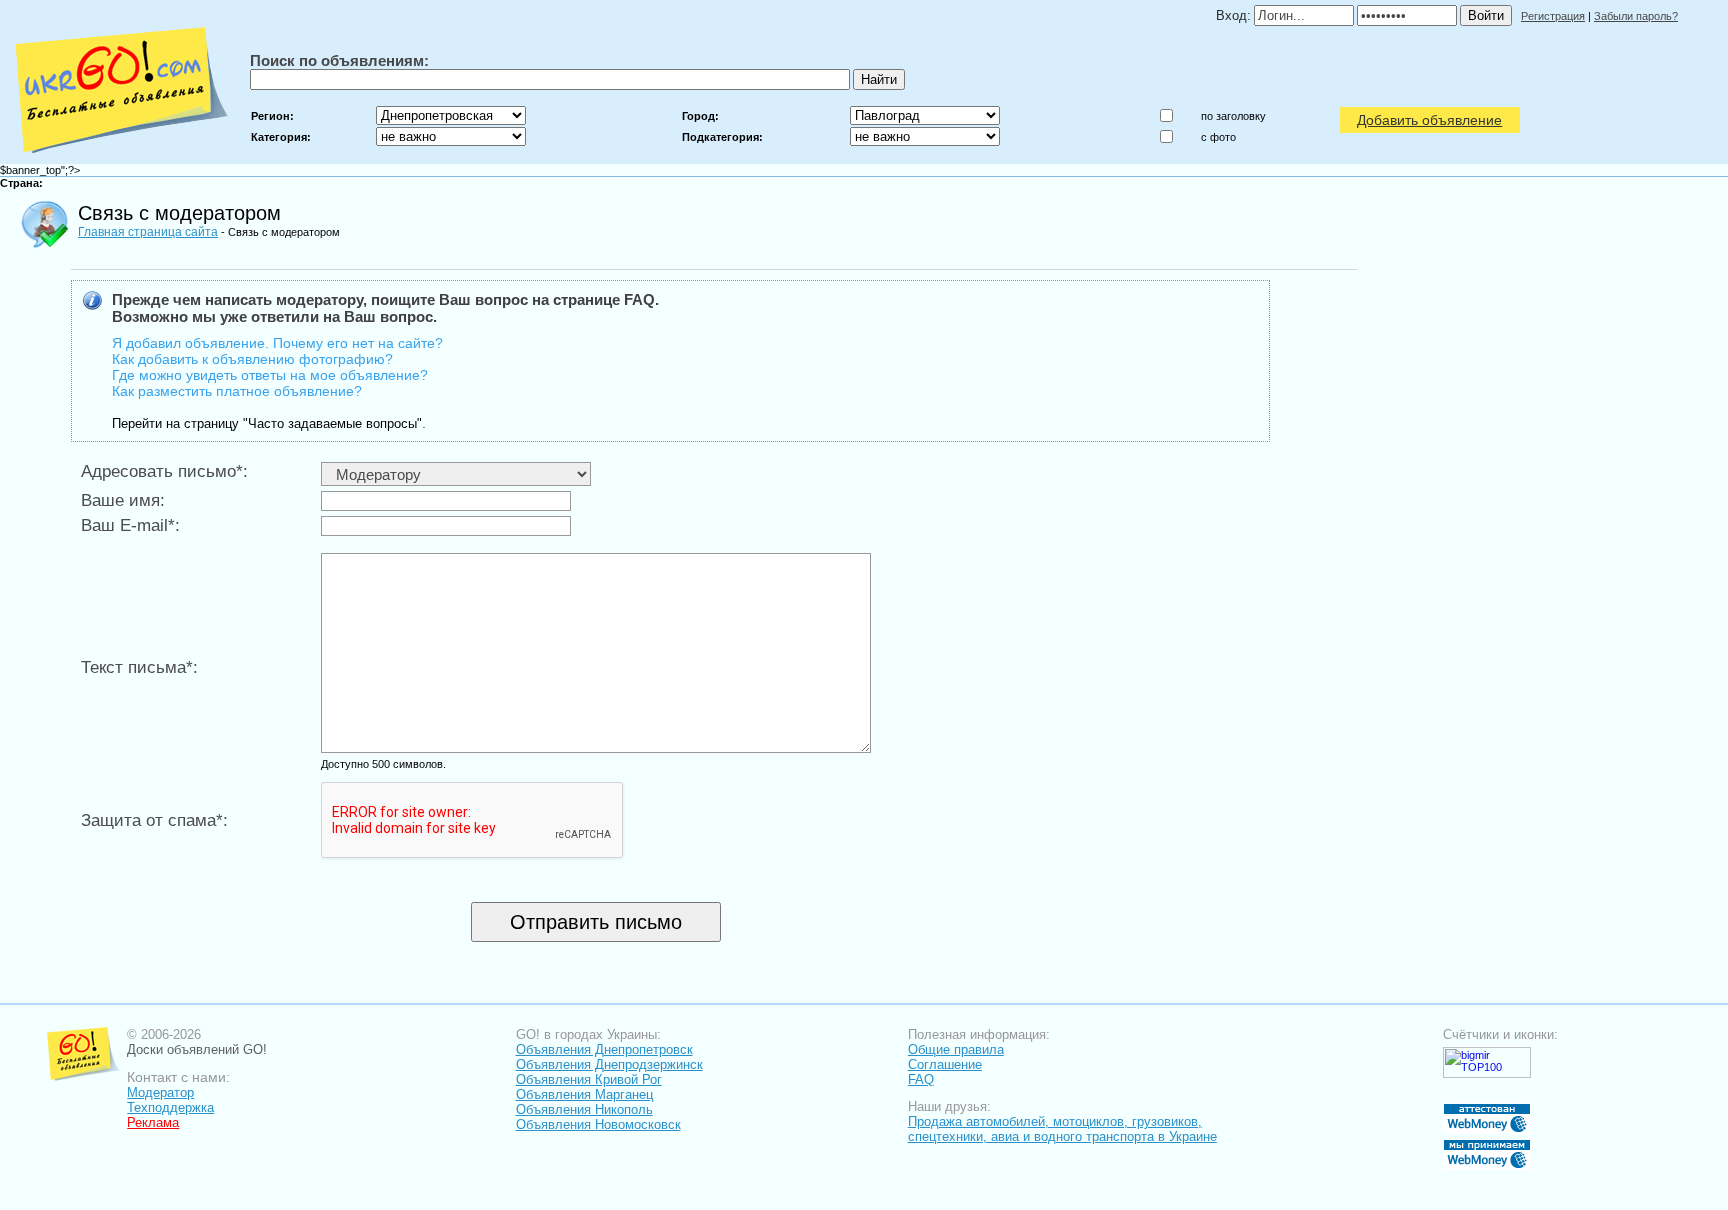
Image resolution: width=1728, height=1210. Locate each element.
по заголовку (1233, 116)
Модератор (160, 1092)
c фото (1218, 137)
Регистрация (1553, 16)
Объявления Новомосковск (598, 1124)
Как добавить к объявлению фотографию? (252, 359)
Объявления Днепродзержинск (609, 1064)
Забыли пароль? (1636, 16)
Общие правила (956, 1049)
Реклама (153, 1122)
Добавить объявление (1429, 120)
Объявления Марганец (584, 1094)
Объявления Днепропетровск (604, 1049)
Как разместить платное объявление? (237, 391)
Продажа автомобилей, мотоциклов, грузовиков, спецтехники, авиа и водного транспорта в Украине (1062, 1129)
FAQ (921, 1079)
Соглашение (945, 1064)
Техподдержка (170, 1107)
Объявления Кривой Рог (589, 1079)
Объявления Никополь (584, 1109)
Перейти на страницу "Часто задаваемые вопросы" (267, 423)
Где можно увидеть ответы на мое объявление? (270, 375)
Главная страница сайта (148, 232)
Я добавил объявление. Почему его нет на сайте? (277, 343)
